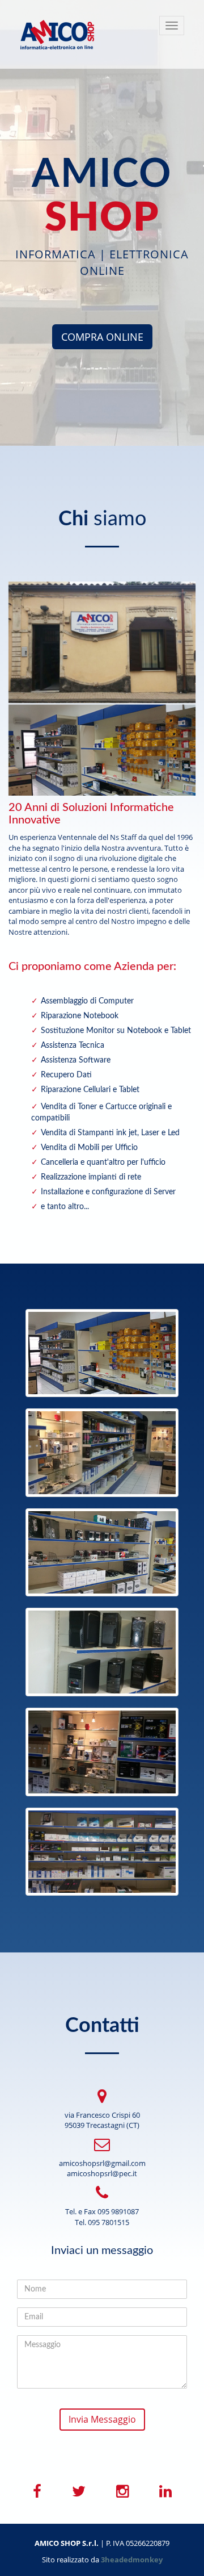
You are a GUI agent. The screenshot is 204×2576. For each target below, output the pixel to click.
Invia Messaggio (102, 2419)
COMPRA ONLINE (102, 337)
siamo (102, 519)
